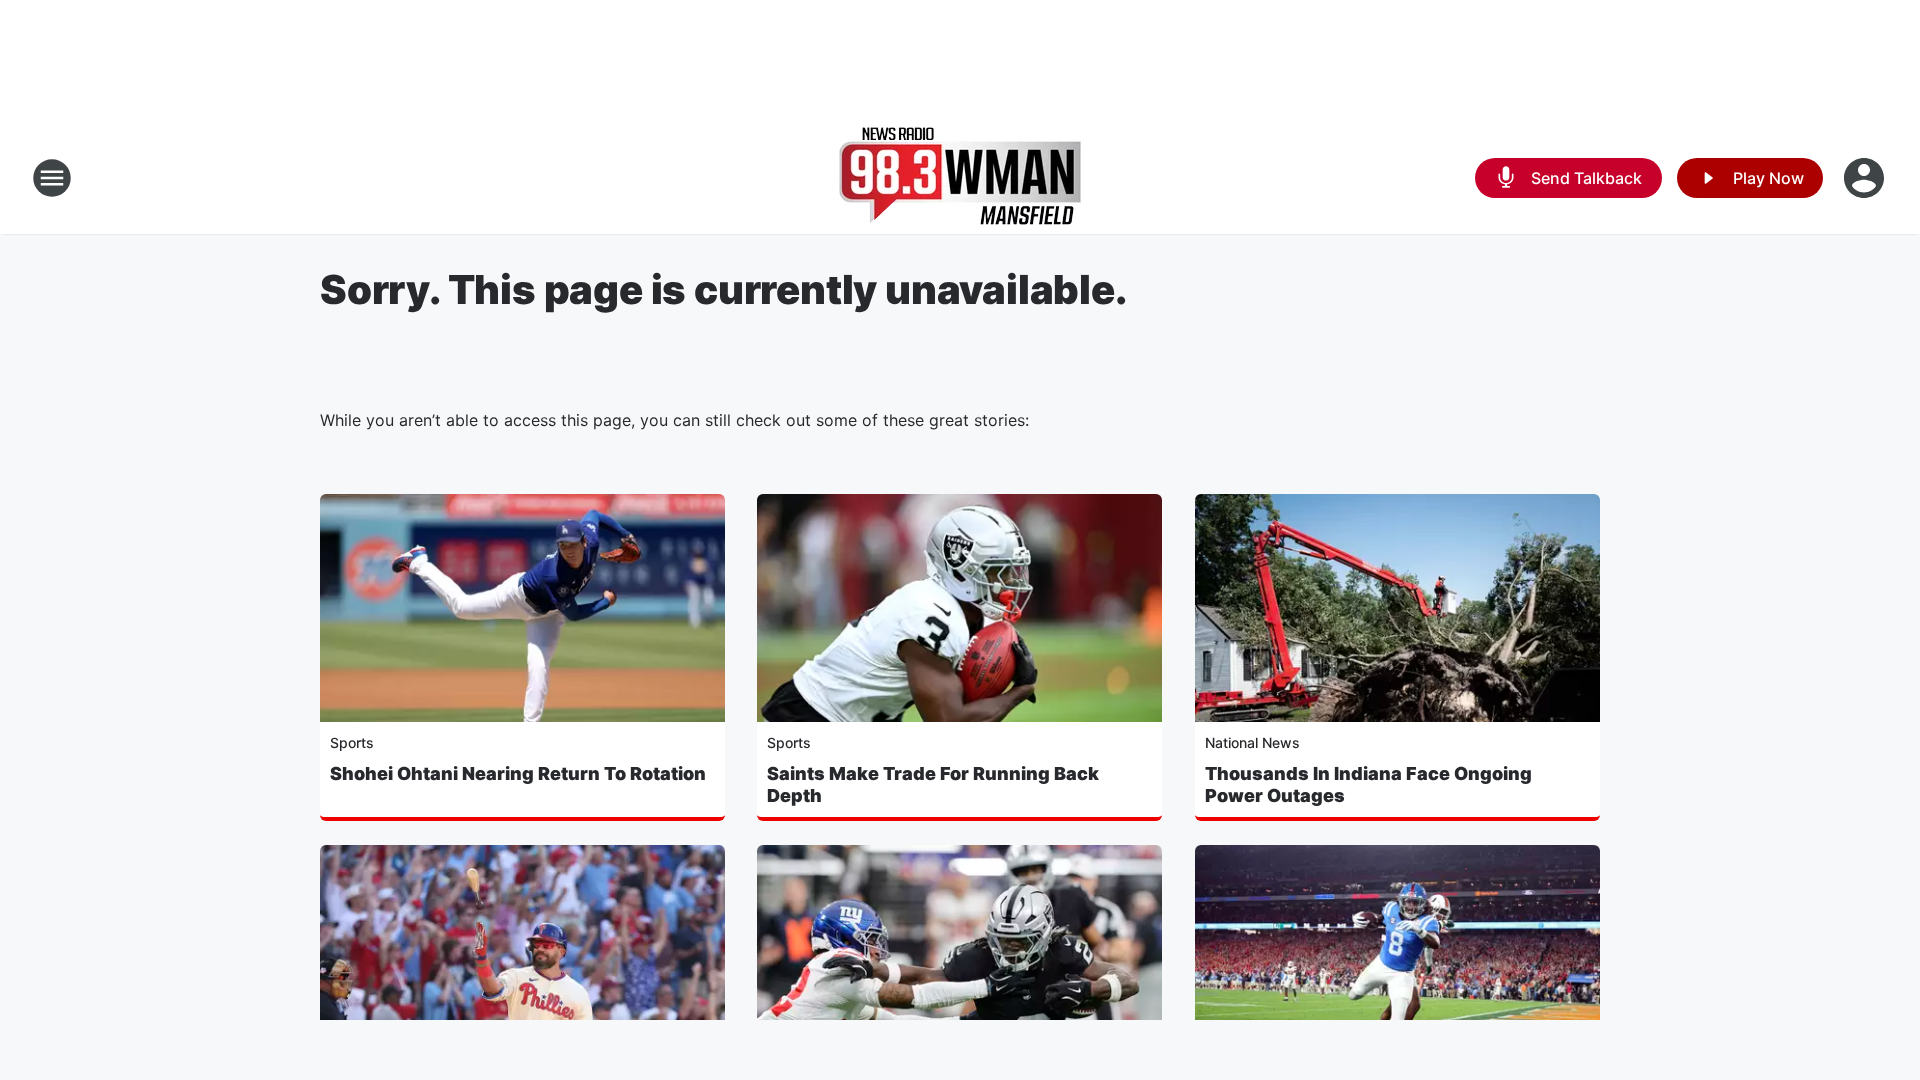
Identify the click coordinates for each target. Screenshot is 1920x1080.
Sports (352, 742)
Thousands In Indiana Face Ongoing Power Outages (1368, 784)
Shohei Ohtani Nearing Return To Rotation (518, 773)
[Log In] (1866, 178)
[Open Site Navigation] (52, 178)
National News (1252, 742)
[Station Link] (960, 178)
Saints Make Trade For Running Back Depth (933, 784)
